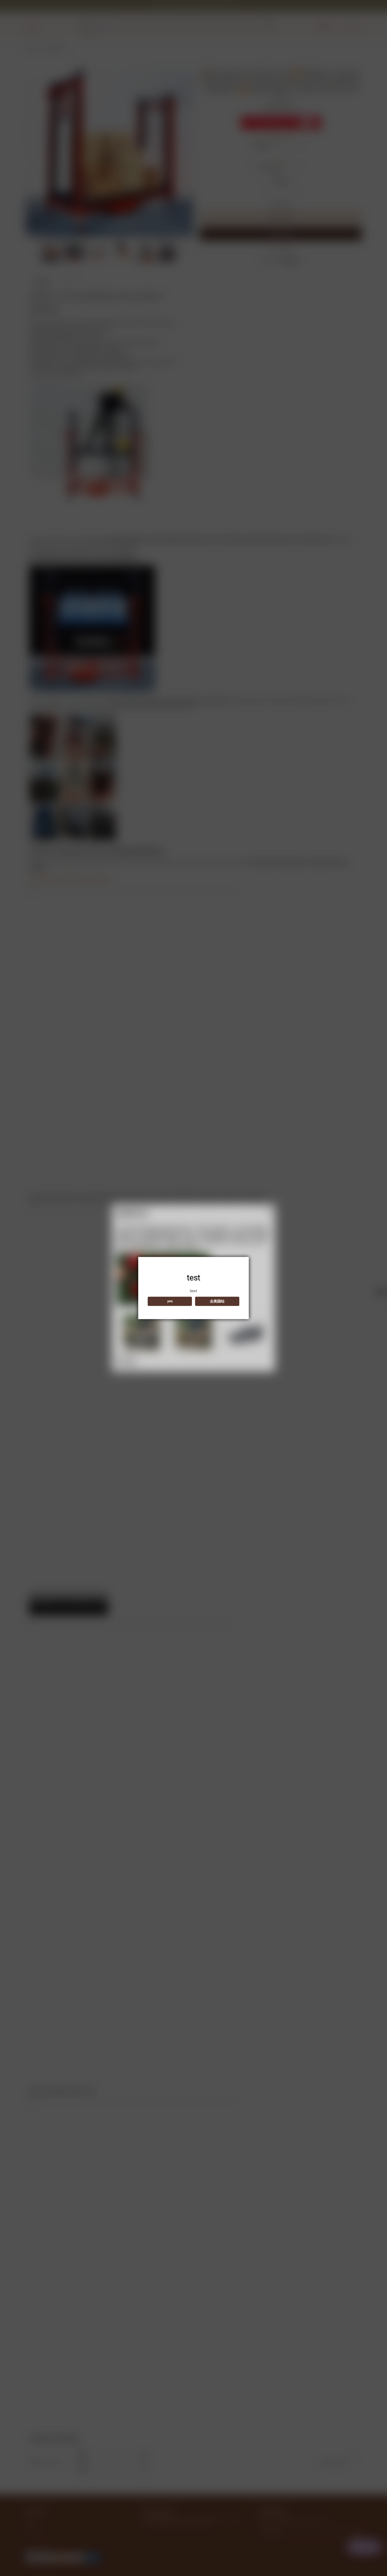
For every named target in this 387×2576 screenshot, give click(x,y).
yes (170, 1301)
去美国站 (217, 1301)
